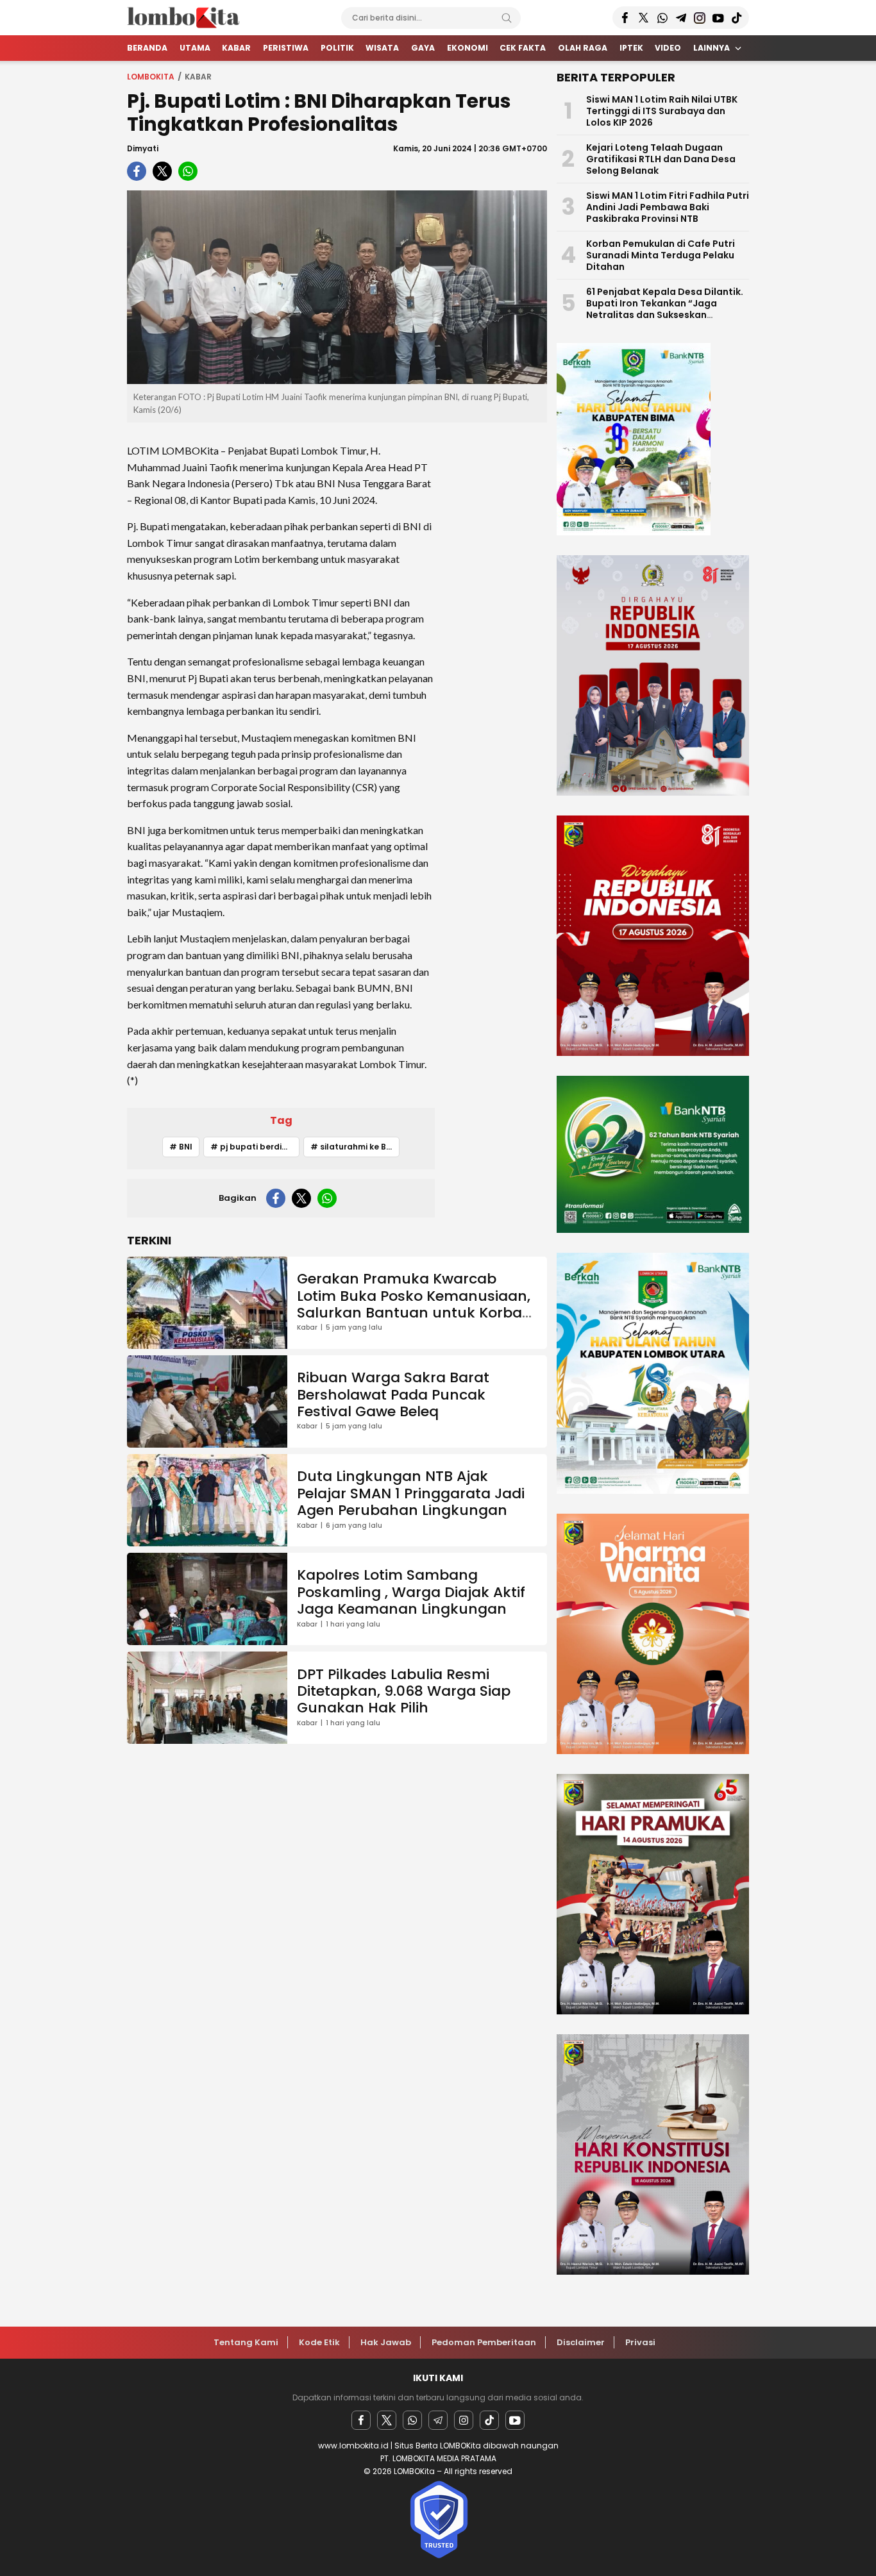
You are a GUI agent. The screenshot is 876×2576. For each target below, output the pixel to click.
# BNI (181, 1147)
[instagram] (464, 2420)
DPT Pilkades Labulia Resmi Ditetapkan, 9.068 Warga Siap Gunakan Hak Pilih (404, 1691)
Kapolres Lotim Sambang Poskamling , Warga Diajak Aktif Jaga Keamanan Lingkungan (411, 1592)
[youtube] (515, 2420)
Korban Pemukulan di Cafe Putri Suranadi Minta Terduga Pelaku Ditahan (661, 255)
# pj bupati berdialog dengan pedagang (255, 1147)
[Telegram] (438, 2420)
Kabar (198, 77)
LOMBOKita (151, 77)
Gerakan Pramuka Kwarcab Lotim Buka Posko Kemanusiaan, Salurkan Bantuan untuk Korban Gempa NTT (414, 1304)
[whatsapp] (188, 171)
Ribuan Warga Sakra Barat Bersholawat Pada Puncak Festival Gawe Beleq (393, 1394)
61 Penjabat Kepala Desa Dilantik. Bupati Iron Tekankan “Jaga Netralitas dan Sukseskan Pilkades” (665, 309)
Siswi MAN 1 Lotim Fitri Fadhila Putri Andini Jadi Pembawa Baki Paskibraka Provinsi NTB (668, 207)
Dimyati (143, 148)
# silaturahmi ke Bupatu (355, 1147)
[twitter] (162, 171)
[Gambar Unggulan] (337, 287)
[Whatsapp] (412, 2420)
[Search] (507, 18)
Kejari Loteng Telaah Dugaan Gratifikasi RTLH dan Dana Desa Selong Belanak (661, 159)
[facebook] (137, 171)
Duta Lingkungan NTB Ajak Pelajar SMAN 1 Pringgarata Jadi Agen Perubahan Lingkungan (411, 1493)
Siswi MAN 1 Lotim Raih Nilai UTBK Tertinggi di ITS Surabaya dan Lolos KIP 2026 (662, 111)
